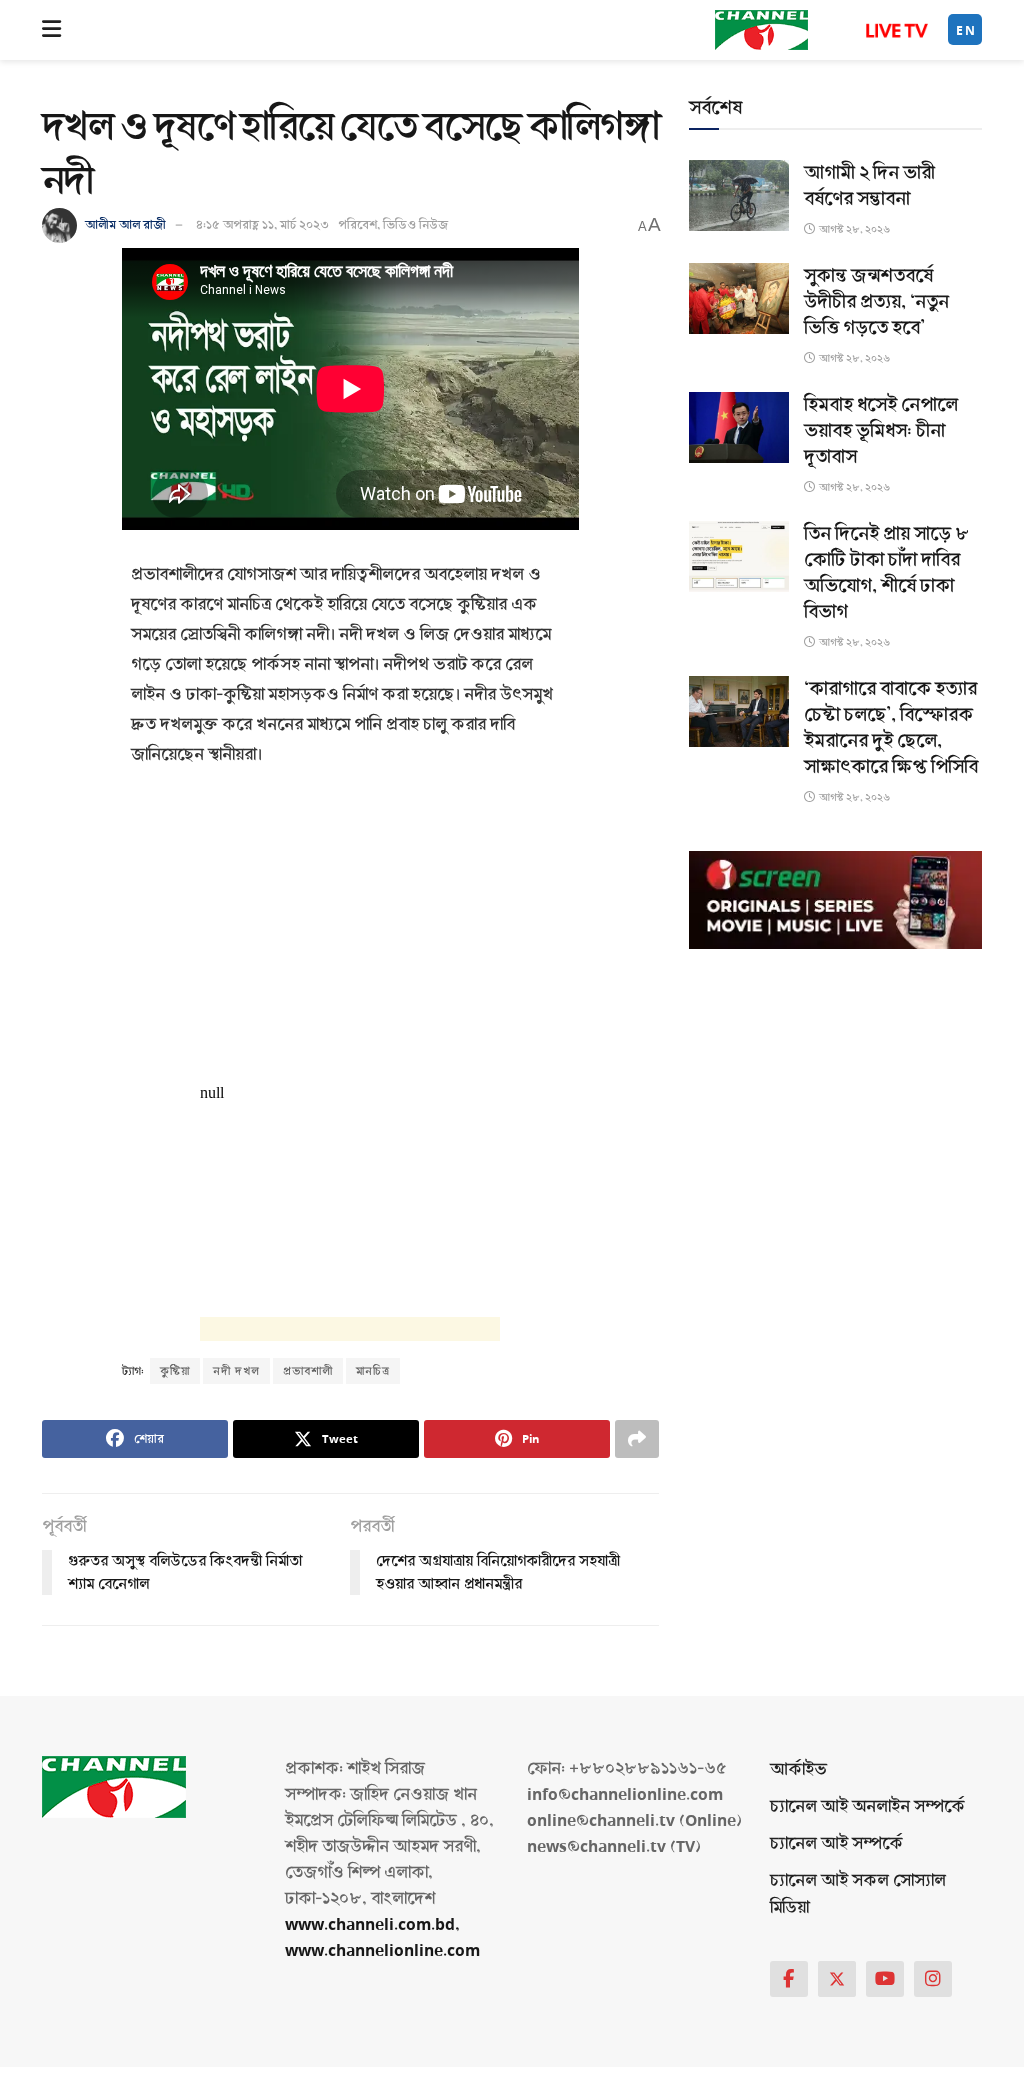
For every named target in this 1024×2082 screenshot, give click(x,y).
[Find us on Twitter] (837, 1979)
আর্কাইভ (798, 1769)
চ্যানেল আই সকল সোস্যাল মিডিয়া (858, 1894)
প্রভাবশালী (308, 1371)
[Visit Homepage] (761, 30)
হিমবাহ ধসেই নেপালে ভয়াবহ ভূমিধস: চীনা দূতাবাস (881, 431)
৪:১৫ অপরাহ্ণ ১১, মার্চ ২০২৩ (262, 225)
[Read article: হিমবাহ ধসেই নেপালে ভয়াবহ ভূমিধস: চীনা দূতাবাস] (739, 427)
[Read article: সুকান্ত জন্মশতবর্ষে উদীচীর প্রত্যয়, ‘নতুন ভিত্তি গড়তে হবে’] (739, 298)
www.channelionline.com (384, 1950)
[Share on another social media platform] (637, 1439)
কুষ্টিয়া (175, 1371)
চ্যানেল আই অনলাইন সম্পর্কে (867, 1806)
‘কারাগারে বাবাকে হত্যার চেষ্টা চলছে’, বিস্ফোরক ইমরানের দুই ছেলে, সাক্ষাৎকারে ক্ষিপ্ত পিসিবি (891, 728)
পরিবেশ (357, 225)
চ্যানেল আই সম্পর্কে (836, 1843)
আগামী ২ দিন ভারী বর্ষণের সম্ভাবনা (869, 186)
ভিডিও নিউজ (415, 225)
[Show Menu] (51, 30)
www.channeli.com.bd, (372, 1924)
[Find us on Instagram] (933, 1979)
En (966, 30)
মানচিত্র (373, 1371)
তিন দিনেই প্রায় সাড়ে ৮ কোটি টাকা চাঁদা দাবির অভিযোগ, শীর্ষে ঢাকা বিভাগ (886, 573)
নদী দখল (236, 1371)
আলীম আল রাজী (125, 225)
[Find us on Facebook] (789, 1979)
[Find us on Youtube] (885, 1979)
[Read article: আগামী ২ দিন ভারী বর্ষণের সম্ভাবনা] (739, 195)
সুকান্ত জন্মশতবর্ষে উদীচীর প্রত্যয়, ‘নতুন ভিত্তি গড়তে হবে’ (876, 302)
